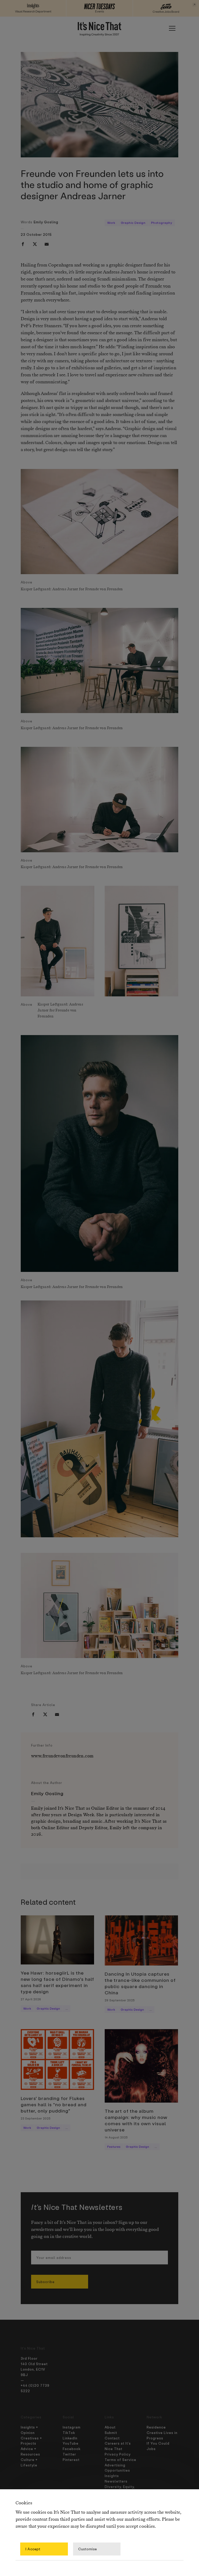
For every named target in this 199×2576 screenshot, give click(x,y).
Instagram (72, 2427)
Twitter (69, 2454)
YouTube (71, 2443)
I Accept (33, 2549)
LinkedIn (70, 2438)
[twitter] (35, 244)
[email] (47, 244)
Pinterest (71, 2460)
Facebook (72, 2449)
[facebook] (23, 244)
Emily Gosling (46, 222)
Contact (112, 2438)
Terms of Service (120, 2460)
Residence (156, 2427)
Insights (112, 2476)
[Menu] (172, 28)
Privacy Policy (118, 2454)
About (110, 2427)
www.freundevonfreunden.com (62, 1756)
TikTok (69, 2433)
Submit (111, 2433)
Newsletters (116, 2481)
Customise (88, 2549)
